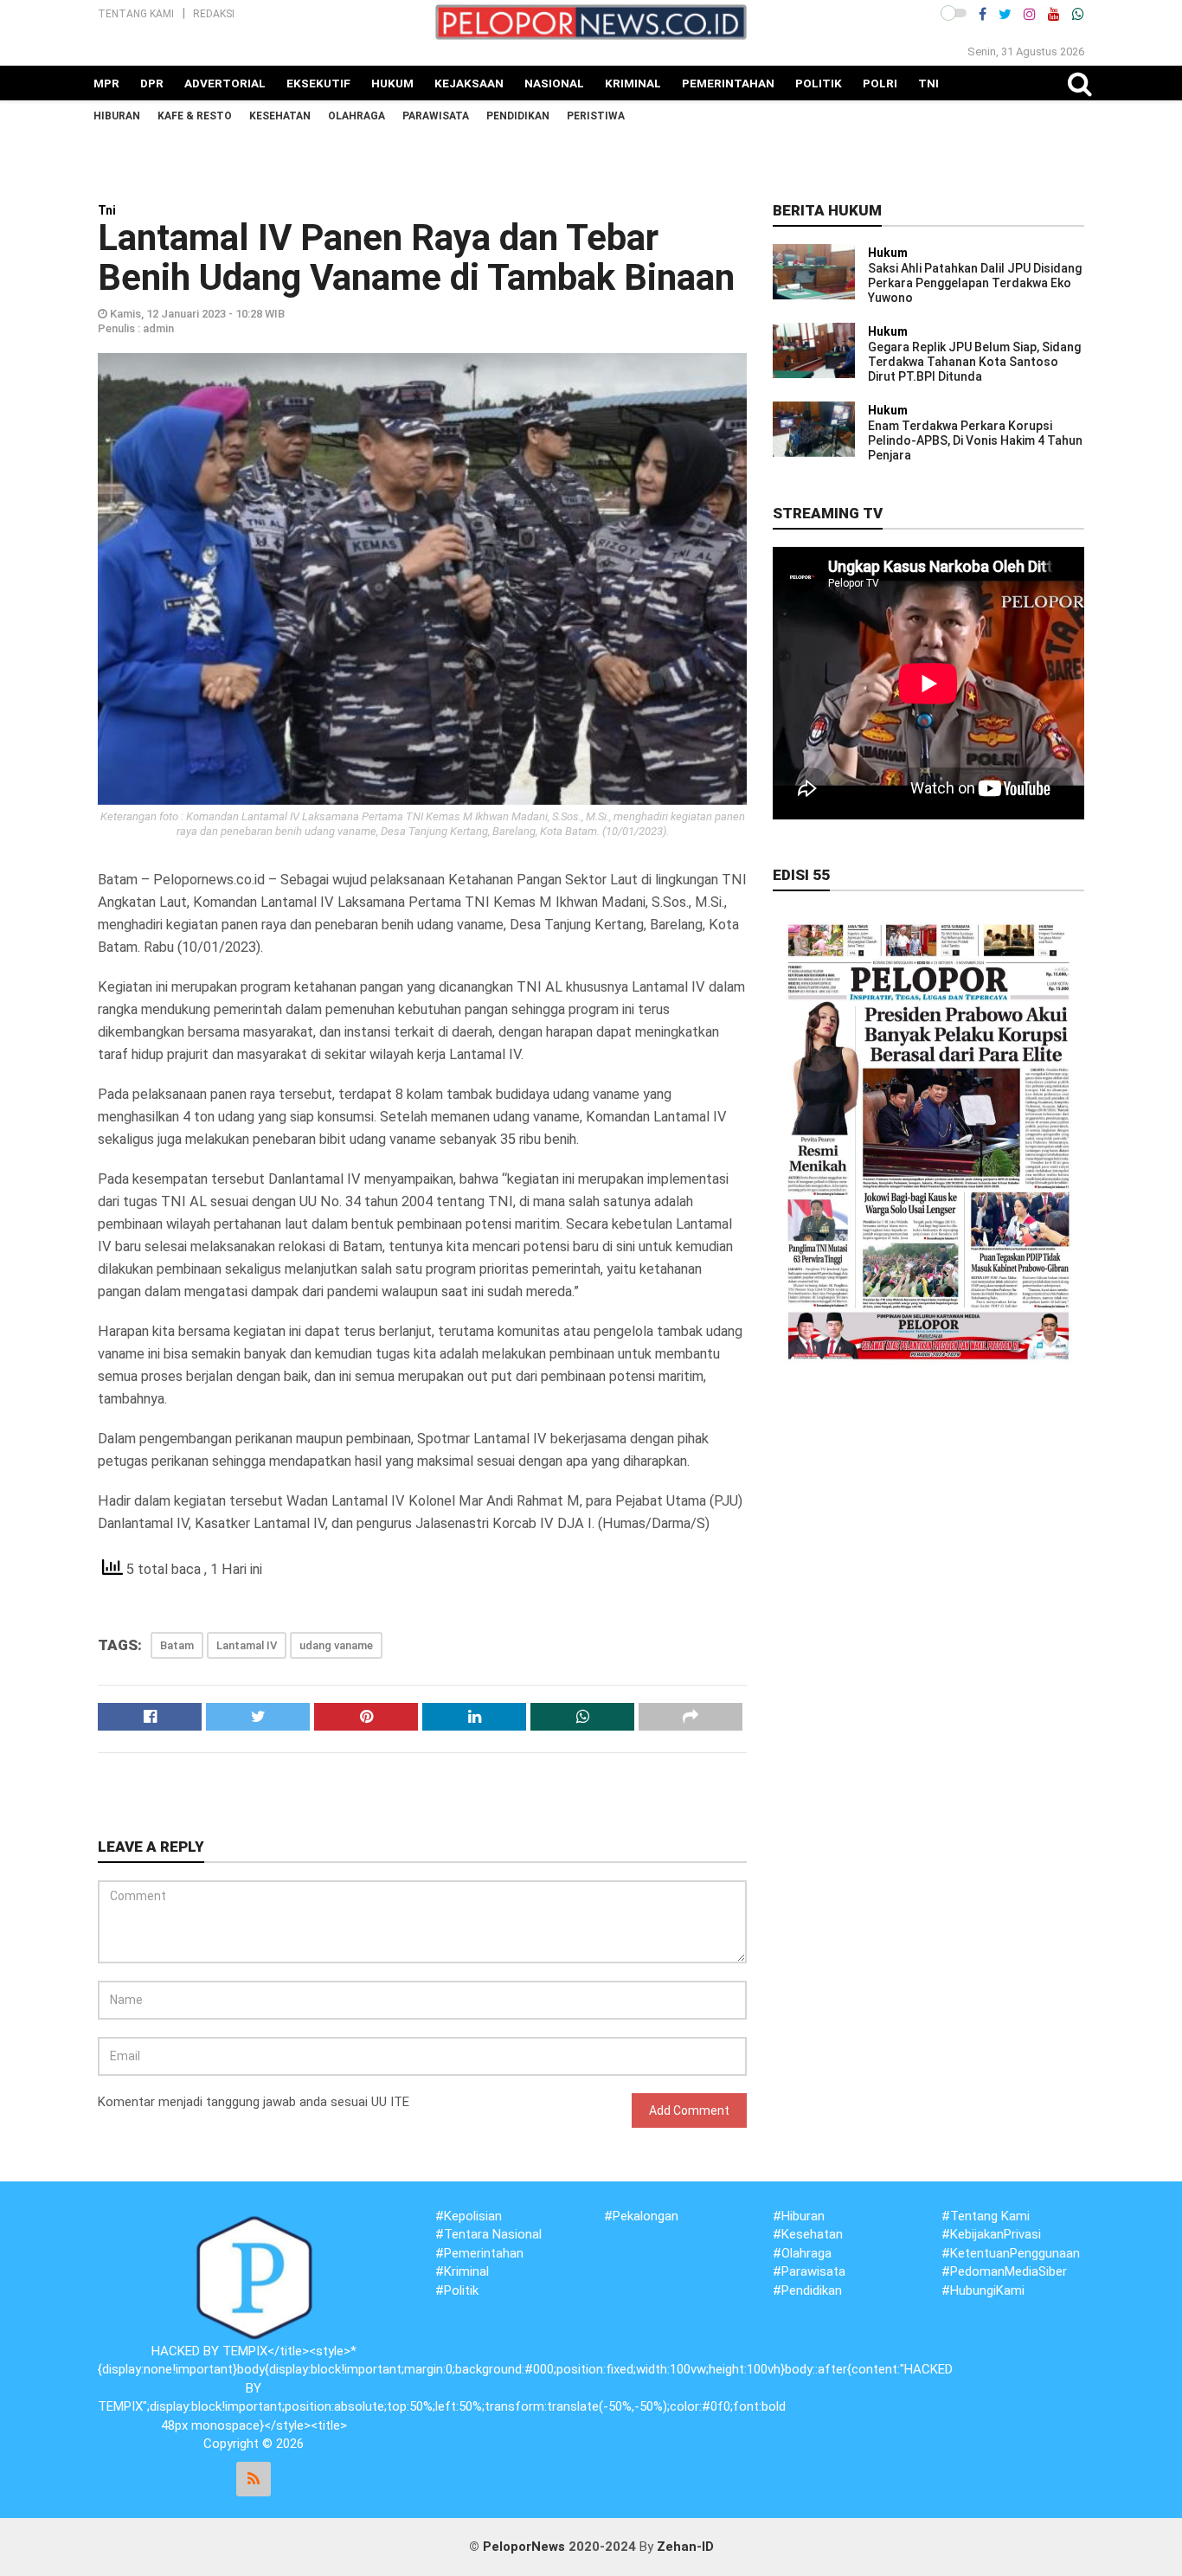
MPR (106, 83)
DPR (152, 83)
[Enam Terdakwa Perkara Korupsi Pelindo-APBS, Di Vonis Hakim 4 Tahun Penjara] (814, 428)
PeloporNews (524, 2547)
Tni (107, 210)
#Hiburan (799, 2216)
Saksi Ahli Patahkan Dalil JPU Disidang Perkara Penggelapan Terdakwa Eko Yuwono (975, 283)
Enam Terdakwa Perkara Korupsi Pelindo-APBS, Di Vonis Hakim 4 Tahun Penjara (975, 440)
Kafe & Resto (195, 116)
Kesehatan (280, 116)
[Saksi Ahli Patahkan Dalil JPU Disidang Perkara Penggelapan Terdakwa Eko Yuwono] (814, 271)
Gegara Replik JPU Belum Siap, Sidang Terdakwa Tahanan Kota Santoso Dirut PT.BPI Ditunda (974, 362)
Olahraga (357, 116)
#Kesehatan (808, 2234)
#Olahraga (802, 2253)
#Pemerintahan (479, 2253)
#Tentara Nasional (488, 2234)
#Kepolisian (469, 2216)
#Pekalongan (641, 2216)
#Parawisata (809, 2271)
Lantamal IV (247, 1645)
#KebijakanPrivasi (991, 2234)
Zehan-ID (685, 2547)
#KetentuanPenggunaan (1011, 2253)
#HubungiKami (983, 2290)
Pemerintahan (728, 83)
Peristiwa (596, 116)
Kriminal (633, 83)
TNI (928, 83)
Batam (177, 1645)
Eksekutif (318, 83)
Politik (819, 83)
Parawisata (436, 116)
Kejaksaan (469, 83)
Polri (880, 83)
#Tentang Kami (986, 2216)
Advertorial (225, 83)
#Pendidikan (807, 2290)
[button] (954, 13)
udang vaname (336, 1645)
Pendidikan (518, 116)
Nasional (554, 83)
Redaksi (214, 14)
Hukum (392, 83)
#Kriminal (462, 2271)
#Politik (457, 2290)
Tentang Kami (136, 14)
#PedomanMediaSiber (1004, 2271)
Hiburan (117, 116)
